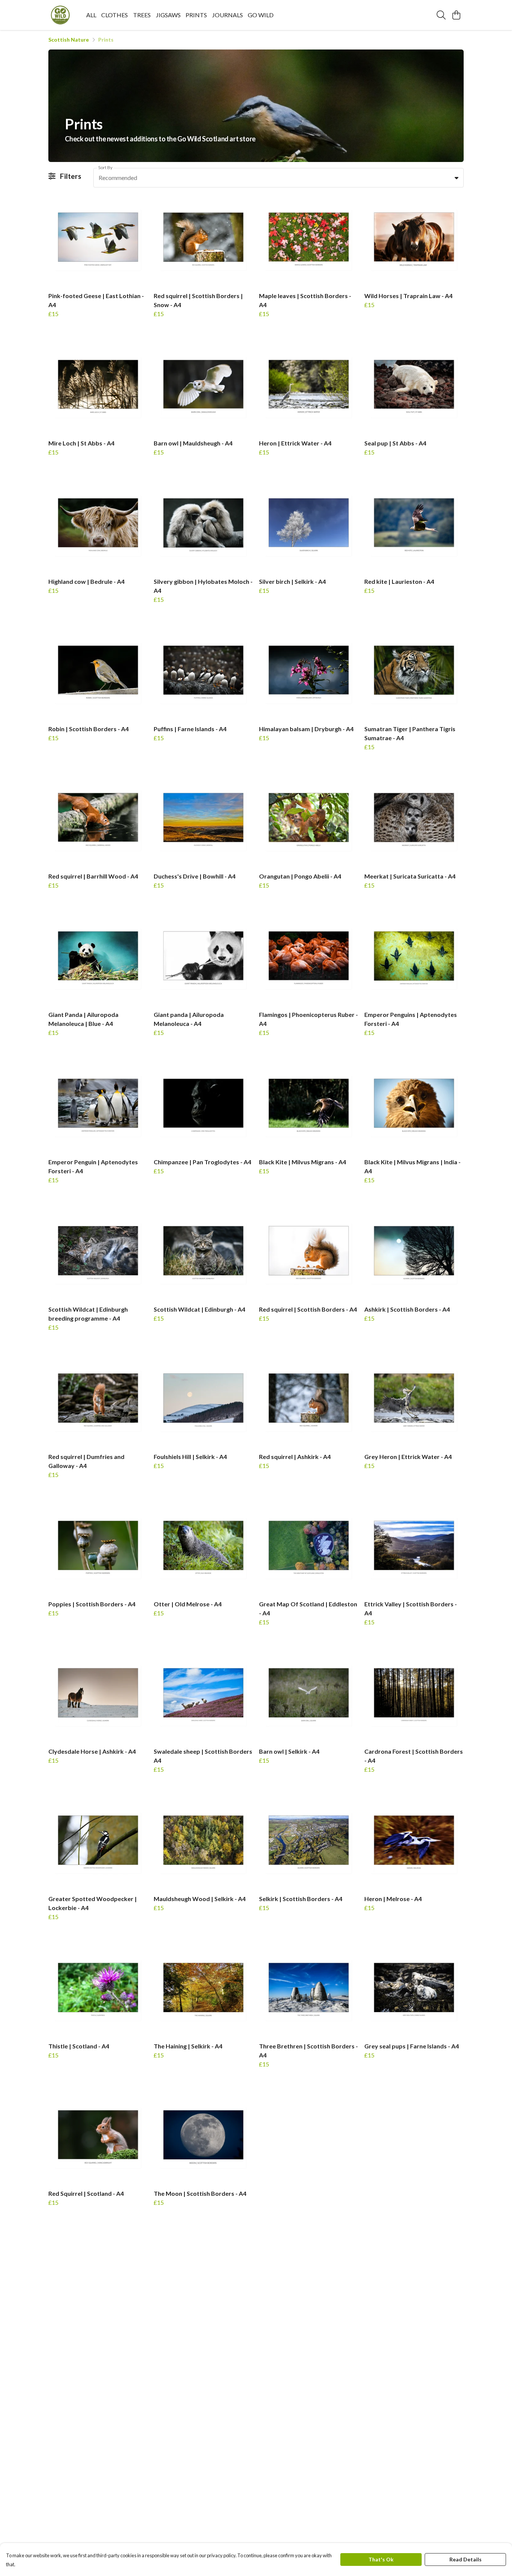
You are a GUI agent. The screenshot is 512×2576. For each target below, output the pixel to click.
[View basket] (456, 15)
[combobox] (278, 178)
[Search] (441, 15)
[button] (457, 178)
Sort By (105, 167)
